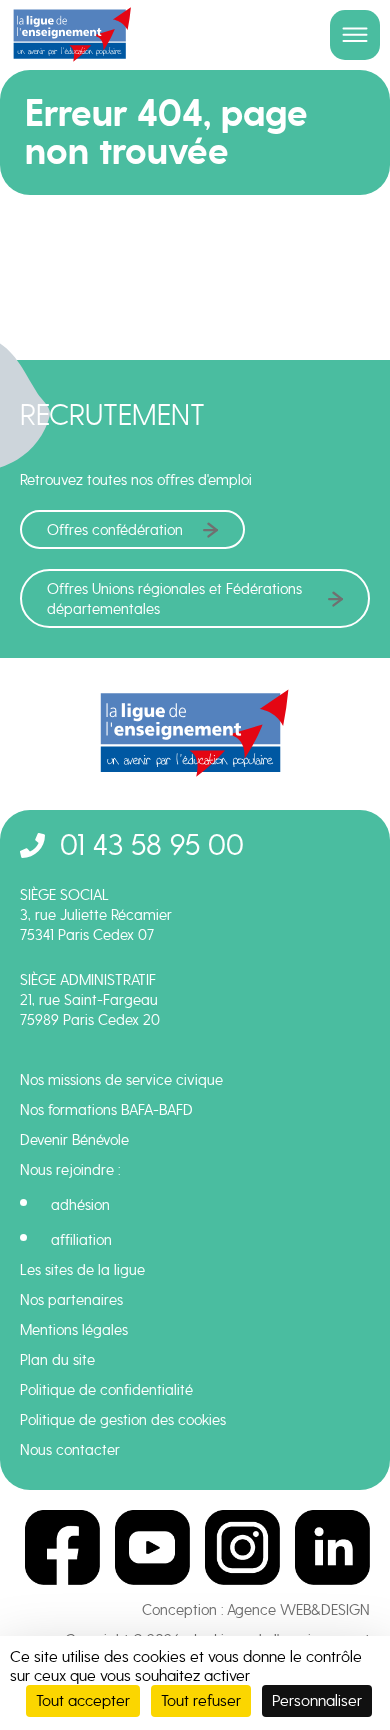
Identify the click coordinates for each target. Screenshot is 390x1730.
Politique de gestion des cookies (123, 1420)
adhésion (80, 1205)
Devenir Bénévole (74, 1140)
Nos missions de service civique (121, 1080)
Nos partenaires (71, 1300)
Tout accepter (83, 1700)
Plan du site (57, 1360)
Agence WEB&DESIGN (298, 1610)
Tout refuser (201, 1700)
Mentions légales (74, 1330)
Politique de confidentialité (106, 1390)
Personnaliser (317, 1700)
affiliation (81, 1240)
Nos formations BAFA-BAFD (106, 1110)
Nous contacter (70, 1450)
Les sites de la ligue (82, 1270)
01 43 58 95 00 (152, 844)
